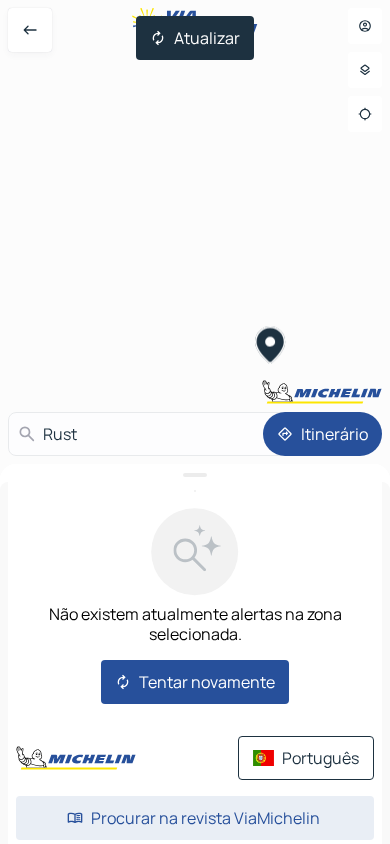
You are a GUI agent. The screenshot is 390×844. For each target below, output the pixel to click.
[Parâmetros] (365, 70)
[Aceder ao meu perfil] (365, 26)
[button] (271, 348)
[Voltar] (30, 30)
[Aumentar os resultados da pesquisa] (195, 475)
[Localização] (365, 114)
